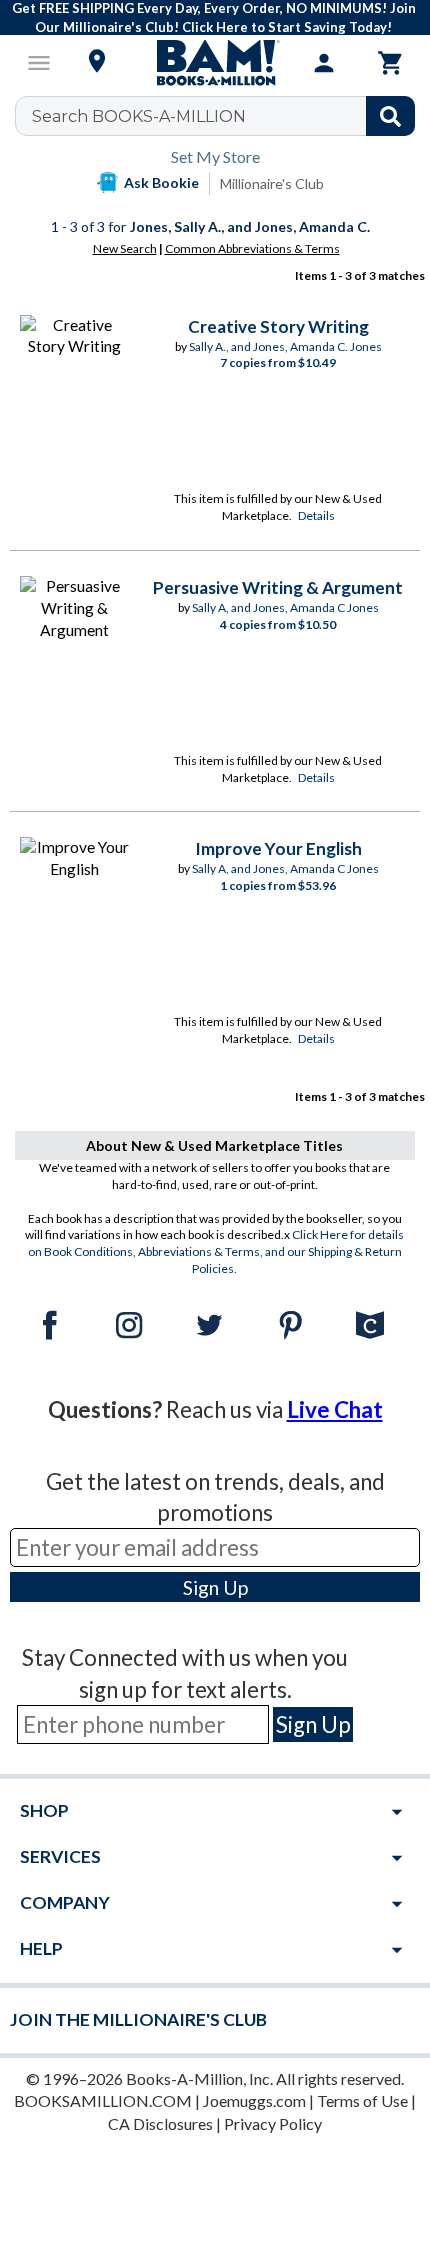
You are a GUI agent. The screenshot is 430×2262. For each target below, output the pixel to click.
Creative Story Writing (278, 326)
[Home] (215, 63)
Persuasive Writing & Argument (278, 587)
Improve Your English (278, 848)
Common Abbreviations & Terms (252, 248)
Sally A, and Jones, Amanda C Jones (285, 607)
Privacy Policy (273, 2123)
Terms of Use (362, 2100)
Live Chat (335, 1409)
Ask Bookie (161, 182)
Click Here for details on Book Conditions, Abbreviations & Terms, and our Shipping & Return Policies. (216, 1251)
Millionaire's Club (272, 183)
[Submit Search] (390, 116)
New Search (125, 248)
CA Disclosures (160, 2123)
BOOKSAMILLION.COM (103, 2100)
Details (316, 515)
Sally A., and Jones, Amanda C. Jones (285, 346)
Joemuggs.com (254, 2100)
